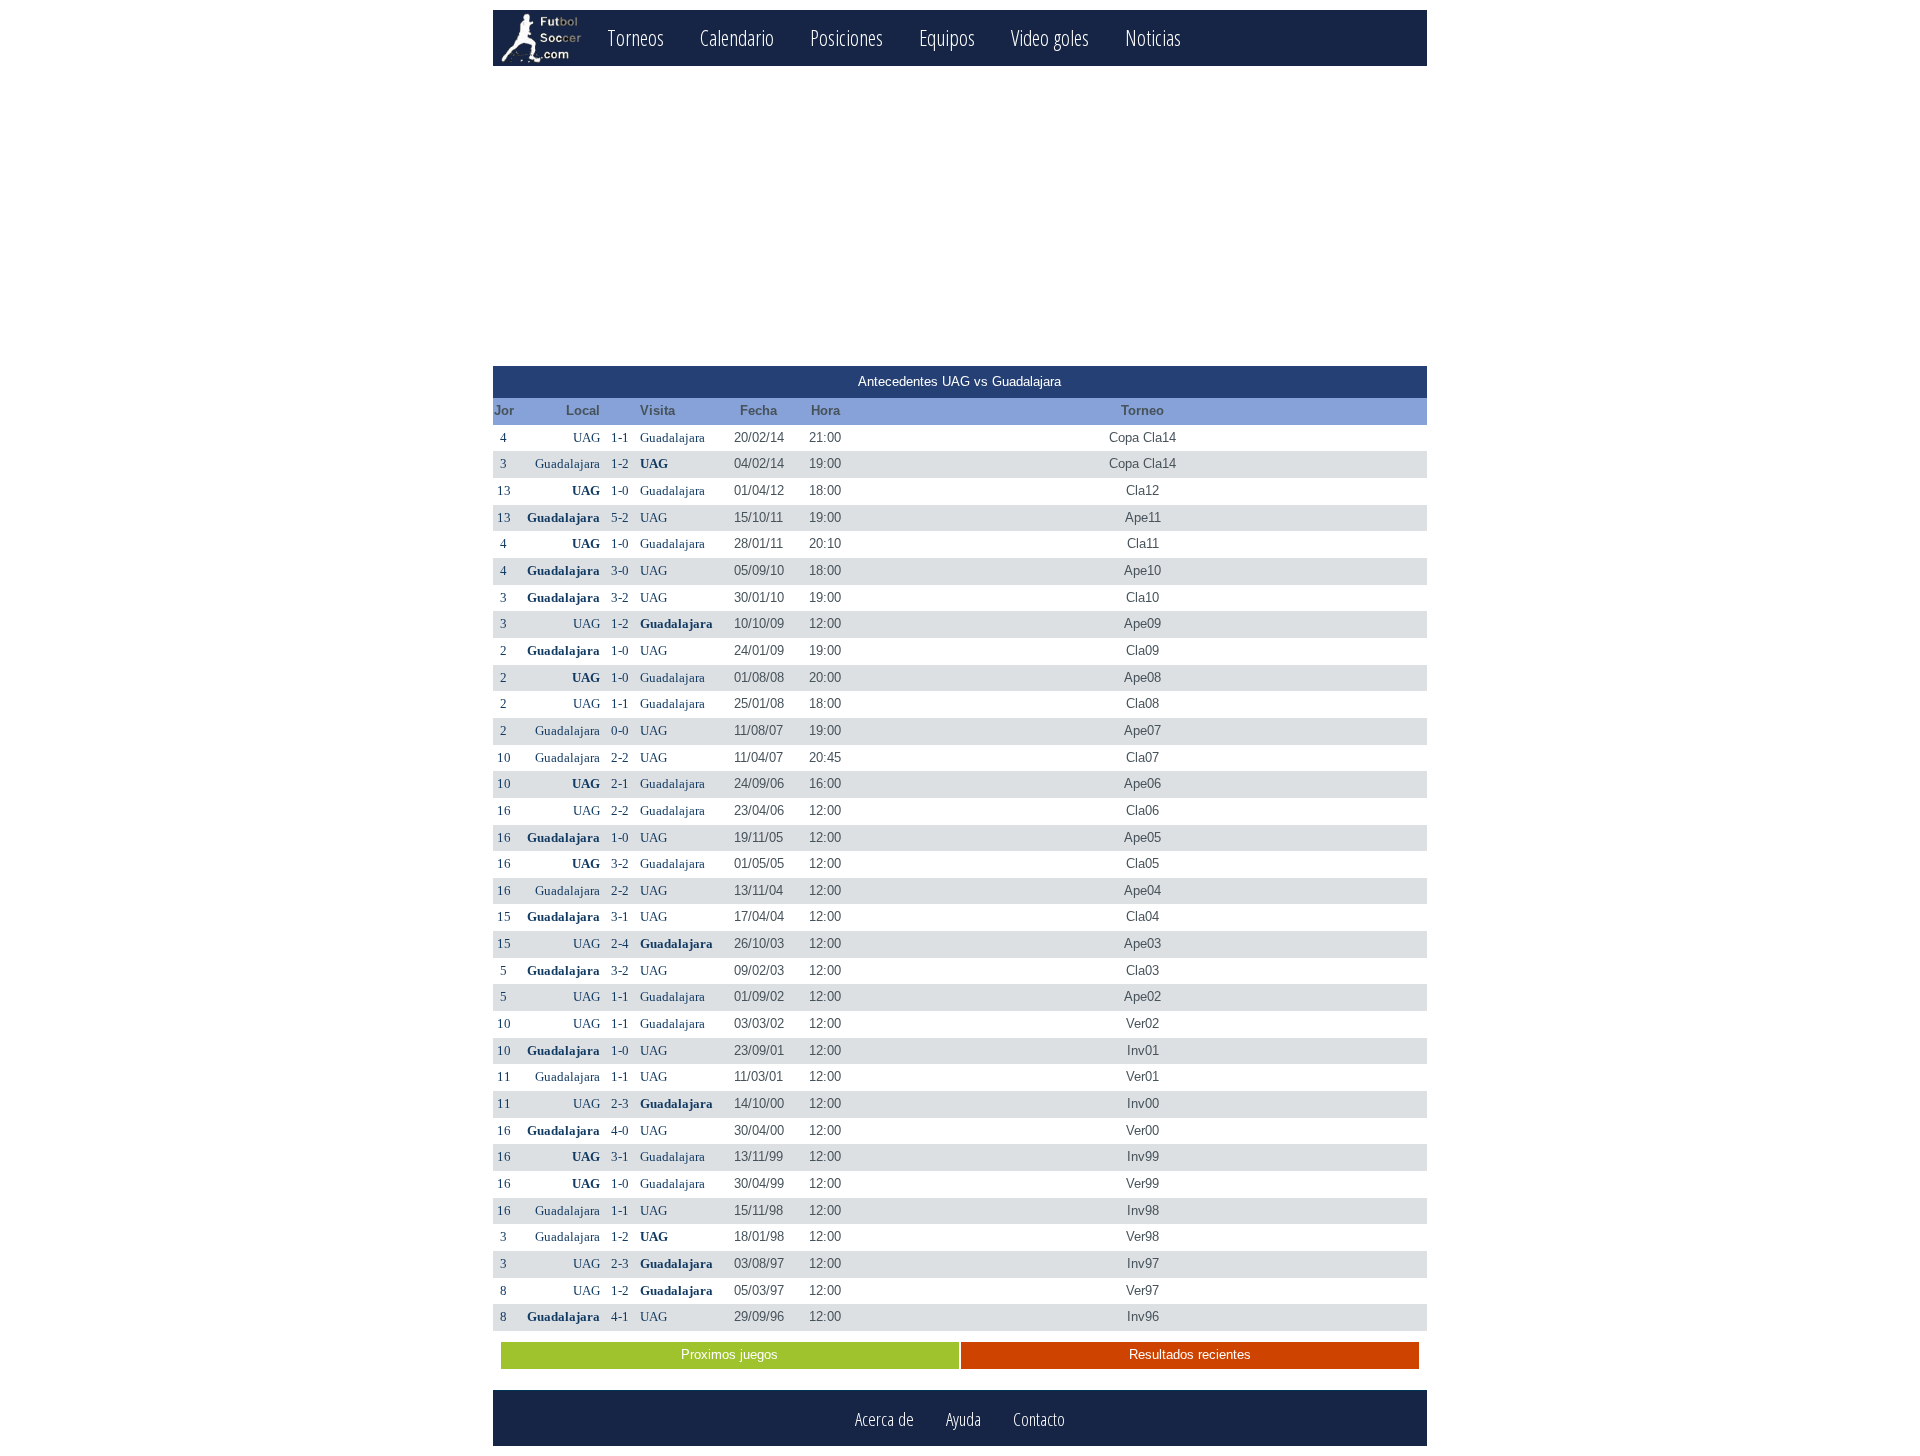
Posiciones (846, 37)
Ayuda (963, 1418)
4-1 (620, 1316)
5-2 (620, 517)
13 (504, 490)
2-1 (620, 783)
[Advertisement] (959, 216)
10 (504, 757)
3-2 (620, 597)
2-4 (620, 943)
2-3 (620, 1103)
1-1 (620, 437)
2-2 (620, 757)
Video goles (1050, 37)
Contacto (1039, 1418)
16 (504, 810)
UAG (586, 437)
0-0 (620, 730)
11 (504, 1076)
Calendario (737, 37)
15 (504, 916)
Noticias (1153, 37)
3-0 (620, 570)
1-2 (620, 463)
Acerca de (884, 1418)
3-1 (620, 916)
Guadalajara (672, 437)
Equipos (947, 37)
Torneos (635, 37)
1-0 (620, 490)
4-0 (620, 1130)
